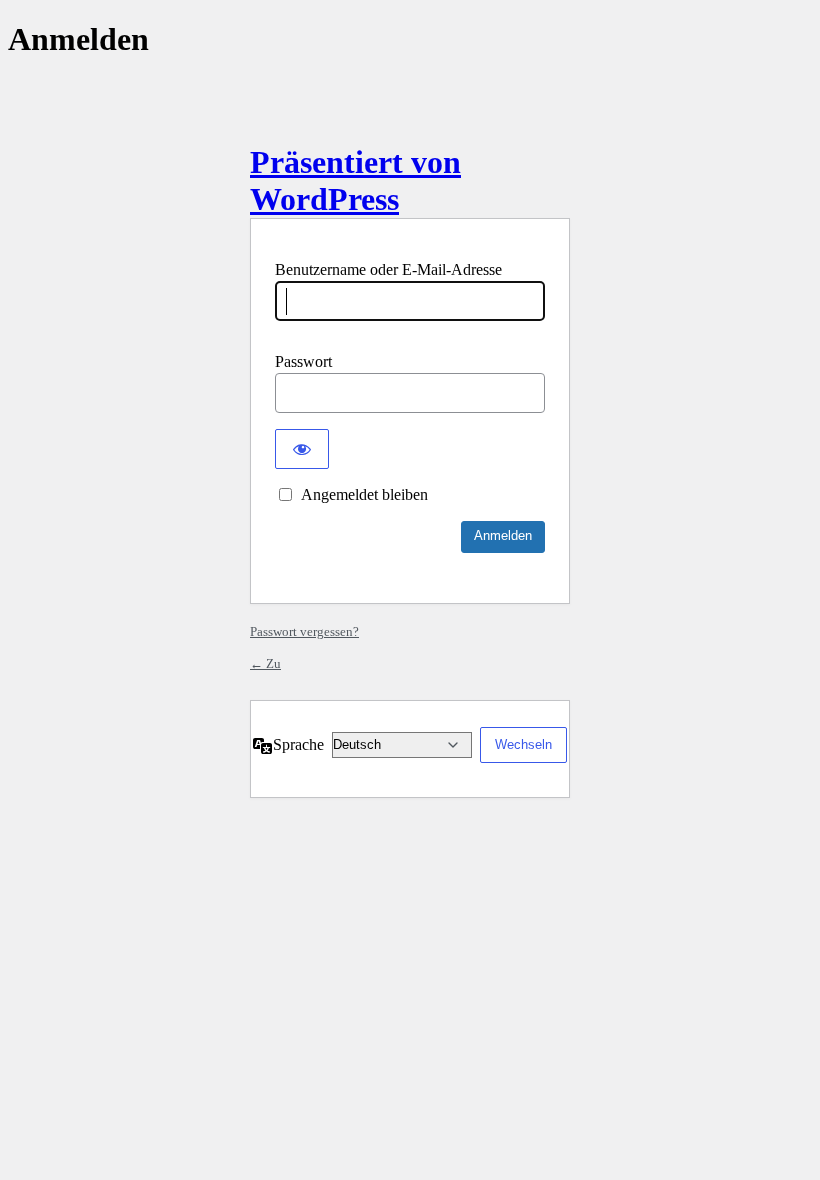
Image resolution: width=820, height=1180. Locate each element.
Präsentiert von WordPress (355, 180)
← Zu (265, 663)
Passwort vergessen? (304, 631)
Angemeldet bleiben (364, 494)
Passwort (303, 361)
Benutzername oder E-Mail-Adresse (388, 269)
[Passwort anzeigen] (302, 449)
